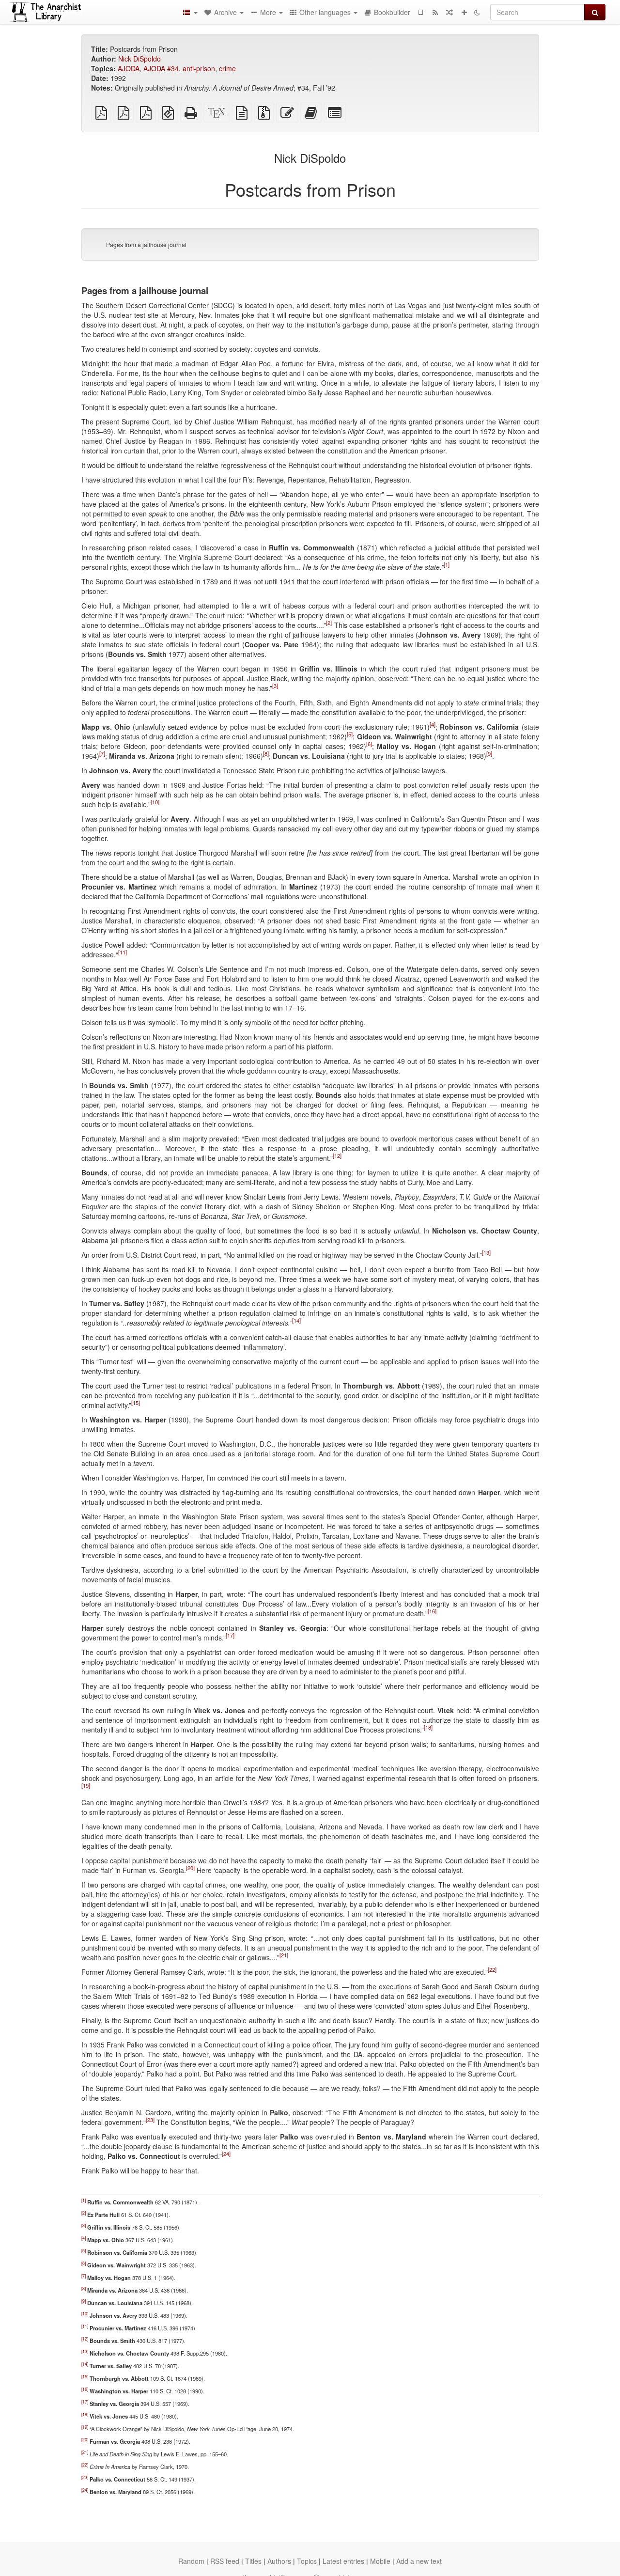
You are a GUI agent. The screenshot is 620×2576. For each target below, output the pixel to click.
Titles (253, 2561)
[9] (489, 754)
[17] (230, 1636)
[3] (275, 686)
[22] (492, 1970)
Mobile (380, 2561)
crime (227, 68)
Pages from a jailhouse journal (146, 244)
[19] (86, 1786)
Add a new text (419, 2561)
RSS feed (225, 2561)
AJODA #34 (161, 68)
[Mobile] (420, 12)
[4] (433, 725)
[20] (190, 1868)
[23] (150, 2120)
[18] (428, 1728)
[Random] (449, 12)
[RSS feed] (435, 12)
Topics (307, 2561)
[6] (369, 744)
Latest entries (343, 2561)
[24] (226, 2154)
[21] (284, 1955)
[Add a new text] (464, 12)
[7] (102, 754)
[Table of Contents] (190, 12)
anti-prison (199, 68)
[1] (447, 565)
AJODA (129, 68)
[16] (432, 1611)
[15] (136, 1403)
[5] (350, 734)
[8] (266, 754)
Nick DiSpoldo (139, 59)
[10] (155, 802)
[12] (337, 1156)
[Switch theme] (477, 12)
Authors (279, 2561)
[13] (486, 1253)
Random (191, 2561)
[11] (123, 952)
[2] (329, 623)
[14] (296, 1321)
